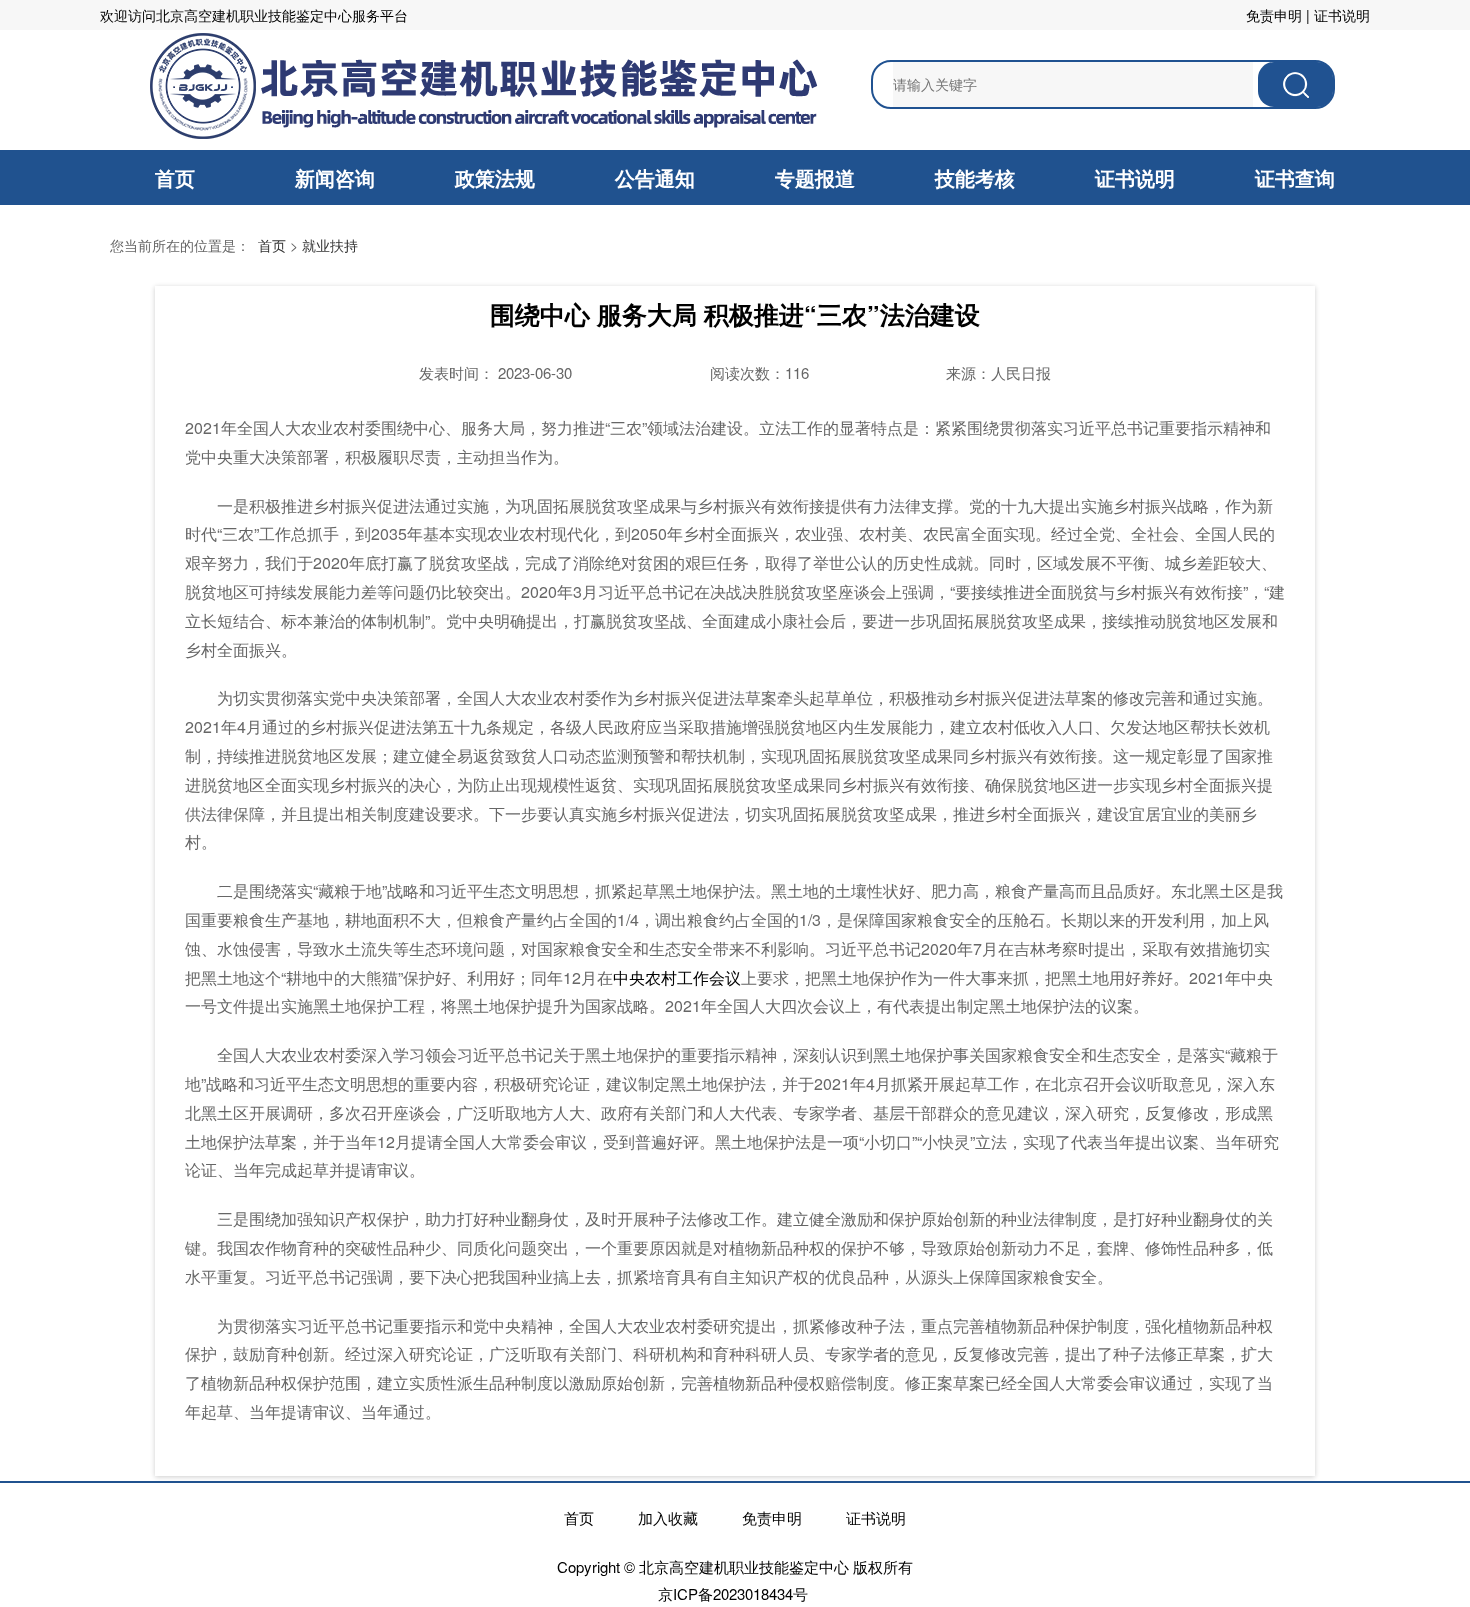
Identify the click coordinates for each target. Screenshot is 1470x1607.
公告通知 (655, 177)
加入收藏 (668, 1517)
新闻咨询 (335, 177)
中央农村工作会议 (677, 977)
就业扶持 (330, 245)
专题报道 (815, 177)
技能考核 (975, 177)
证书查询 (1295, 177)
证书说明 (1342, 15)
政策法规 (495, 177)
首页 (175, 177)
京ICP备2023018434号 (733, 1593)
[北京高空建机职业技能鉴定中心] (481, 85)
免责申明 (1274, 15)
